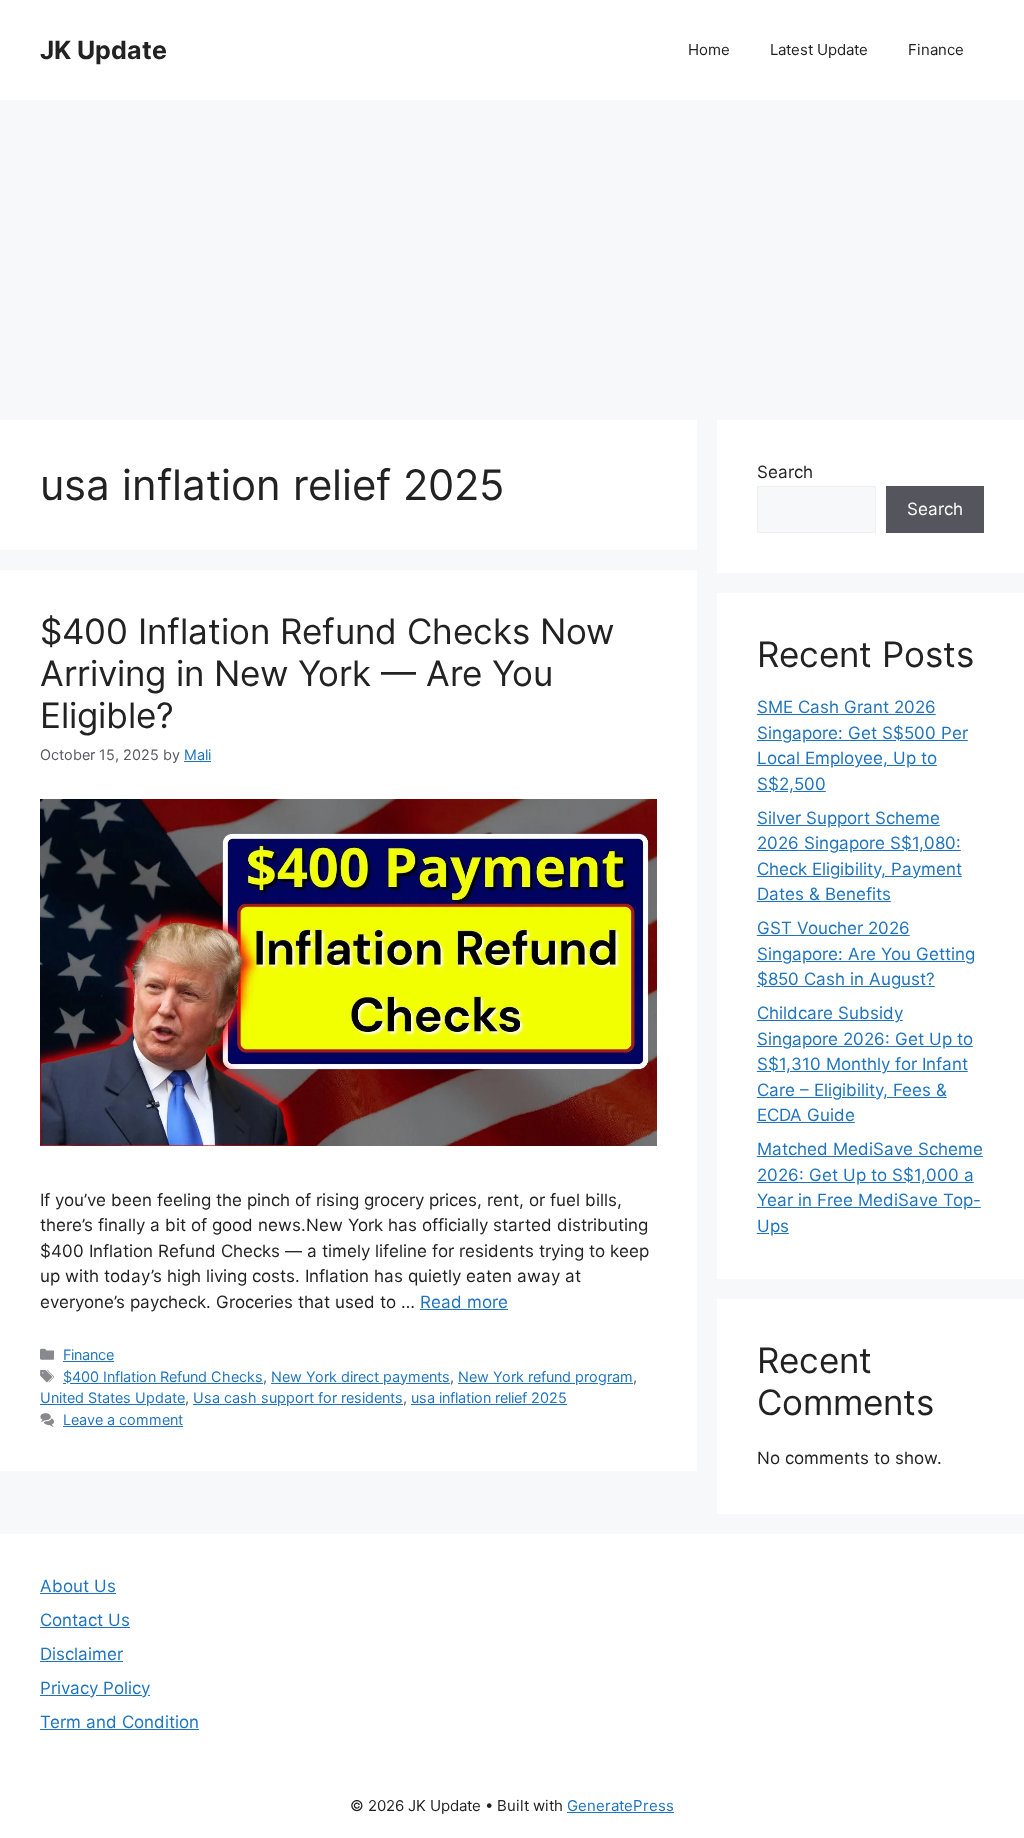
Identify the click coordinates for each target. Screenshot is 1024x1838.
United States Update (112, 1397)
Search (785, 472)
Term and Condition (119, 1722)
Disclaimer (81, 1654)
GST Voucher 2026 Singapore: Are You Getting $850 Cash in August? (866, 953)
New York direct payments (360, 1376)
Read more (464, 1302)
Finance (936, 49)
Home (709, 49)
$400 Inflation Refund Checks (163, 1376)
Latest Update (819, 49)
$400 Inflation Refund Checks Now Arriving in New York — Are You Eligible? (327, 673)
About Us (78, 1586)
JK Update (103, 50)
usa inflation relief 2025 (489, 1397)
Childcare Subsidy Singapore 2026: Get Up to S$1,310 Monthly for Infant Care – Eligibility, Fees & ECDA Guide (865, 1064)
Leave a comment (123, 1419)
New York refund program (545, 1376)
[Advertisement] (512, 250)
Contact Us (85, 1620)
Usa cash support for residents (298, 1397)
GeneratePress (620, 1805)
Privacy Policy (95, 1688)
